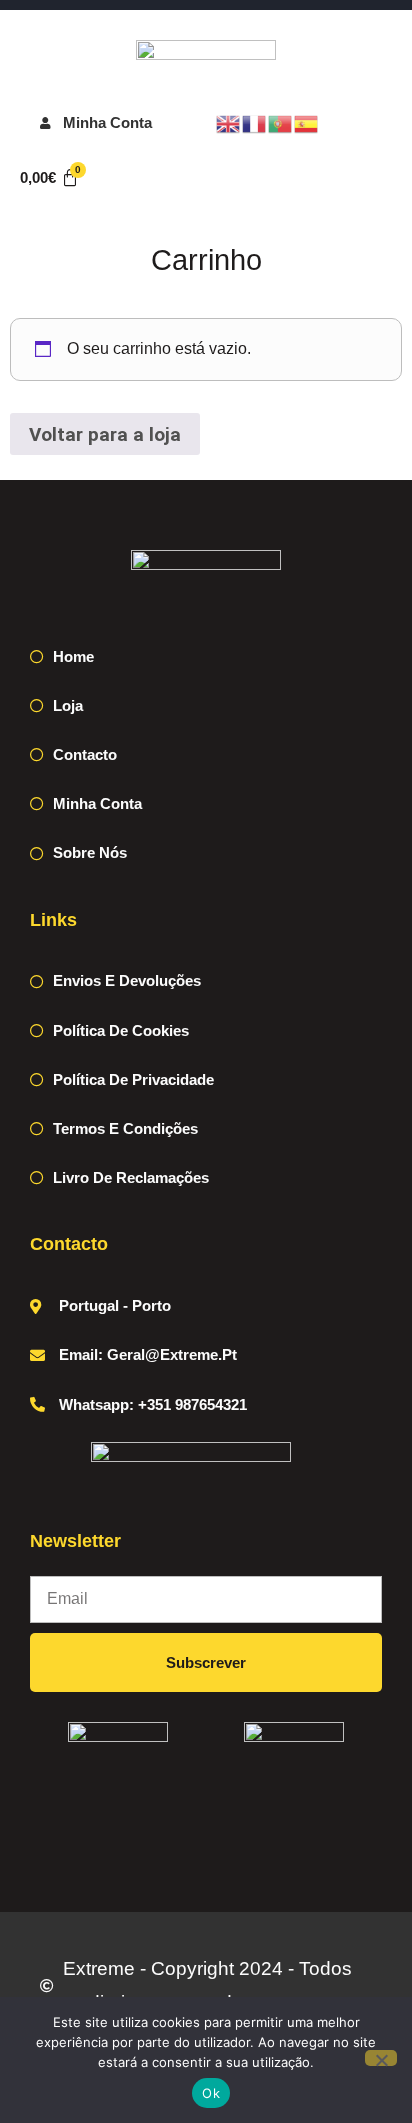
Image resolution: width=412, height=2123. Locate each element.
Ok (211, 2093)
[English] (229, 122)
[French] (255, 122)
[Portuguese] (281, 122)
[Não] (381, 2058)
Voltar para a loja (105, 434)
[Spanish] (307, 122)
